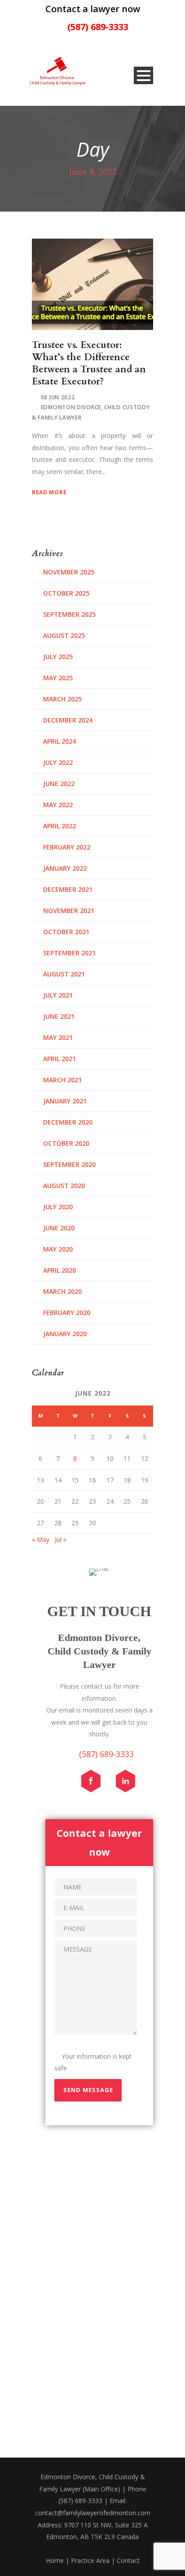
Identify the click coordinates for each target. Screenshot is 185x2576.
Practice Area (90, 2560)
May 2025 (58, 678)
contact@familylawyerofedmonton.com (93, 2513)
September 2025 (69, 614)
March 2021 (62, 1080)
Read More (49, 492)
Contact (128, 2560)
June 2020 (59, 1228)
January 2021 (65, 1101)
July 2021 (58, 995)
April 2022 (59, 826)
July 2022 (58, 762)
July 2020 (58, 1207)
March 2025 (62, 699)
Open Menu (143, 75)
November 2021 (69, 911)
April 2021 (59, 1059)
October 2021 (66, 932)
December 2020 (68, 1122)
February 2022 (67, 847)
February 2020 (67, 1313)
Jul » (61, 1539)
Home (55, 2560)
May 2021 (58, 1037)
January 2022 (65, 868)
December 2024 (68, 720)
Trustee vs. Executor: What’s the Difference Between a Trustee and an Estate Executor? (89, 364)
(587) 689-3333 (98, 27)
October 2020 (66, 1143)
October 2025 (66, 593)
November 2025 (69, 572)
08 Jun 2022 (58, 397)
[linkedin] (130, 1783)
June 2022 (59, 784)
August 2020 (64, 1186)
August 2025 (64, 635)
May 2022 (58, 805)
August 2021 (64, 974)
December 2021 (68, 889)
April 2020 (59, 1270)
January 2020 (65, 1334)
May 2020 (58, 1249)
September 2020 (69, 1164)
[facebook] (95, 1783)
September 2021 (69, 953)
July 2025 (58, 657)
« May (41, 1539)
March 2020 (62, 1291)
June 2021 (59, 1016)
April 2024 (59, 741)
